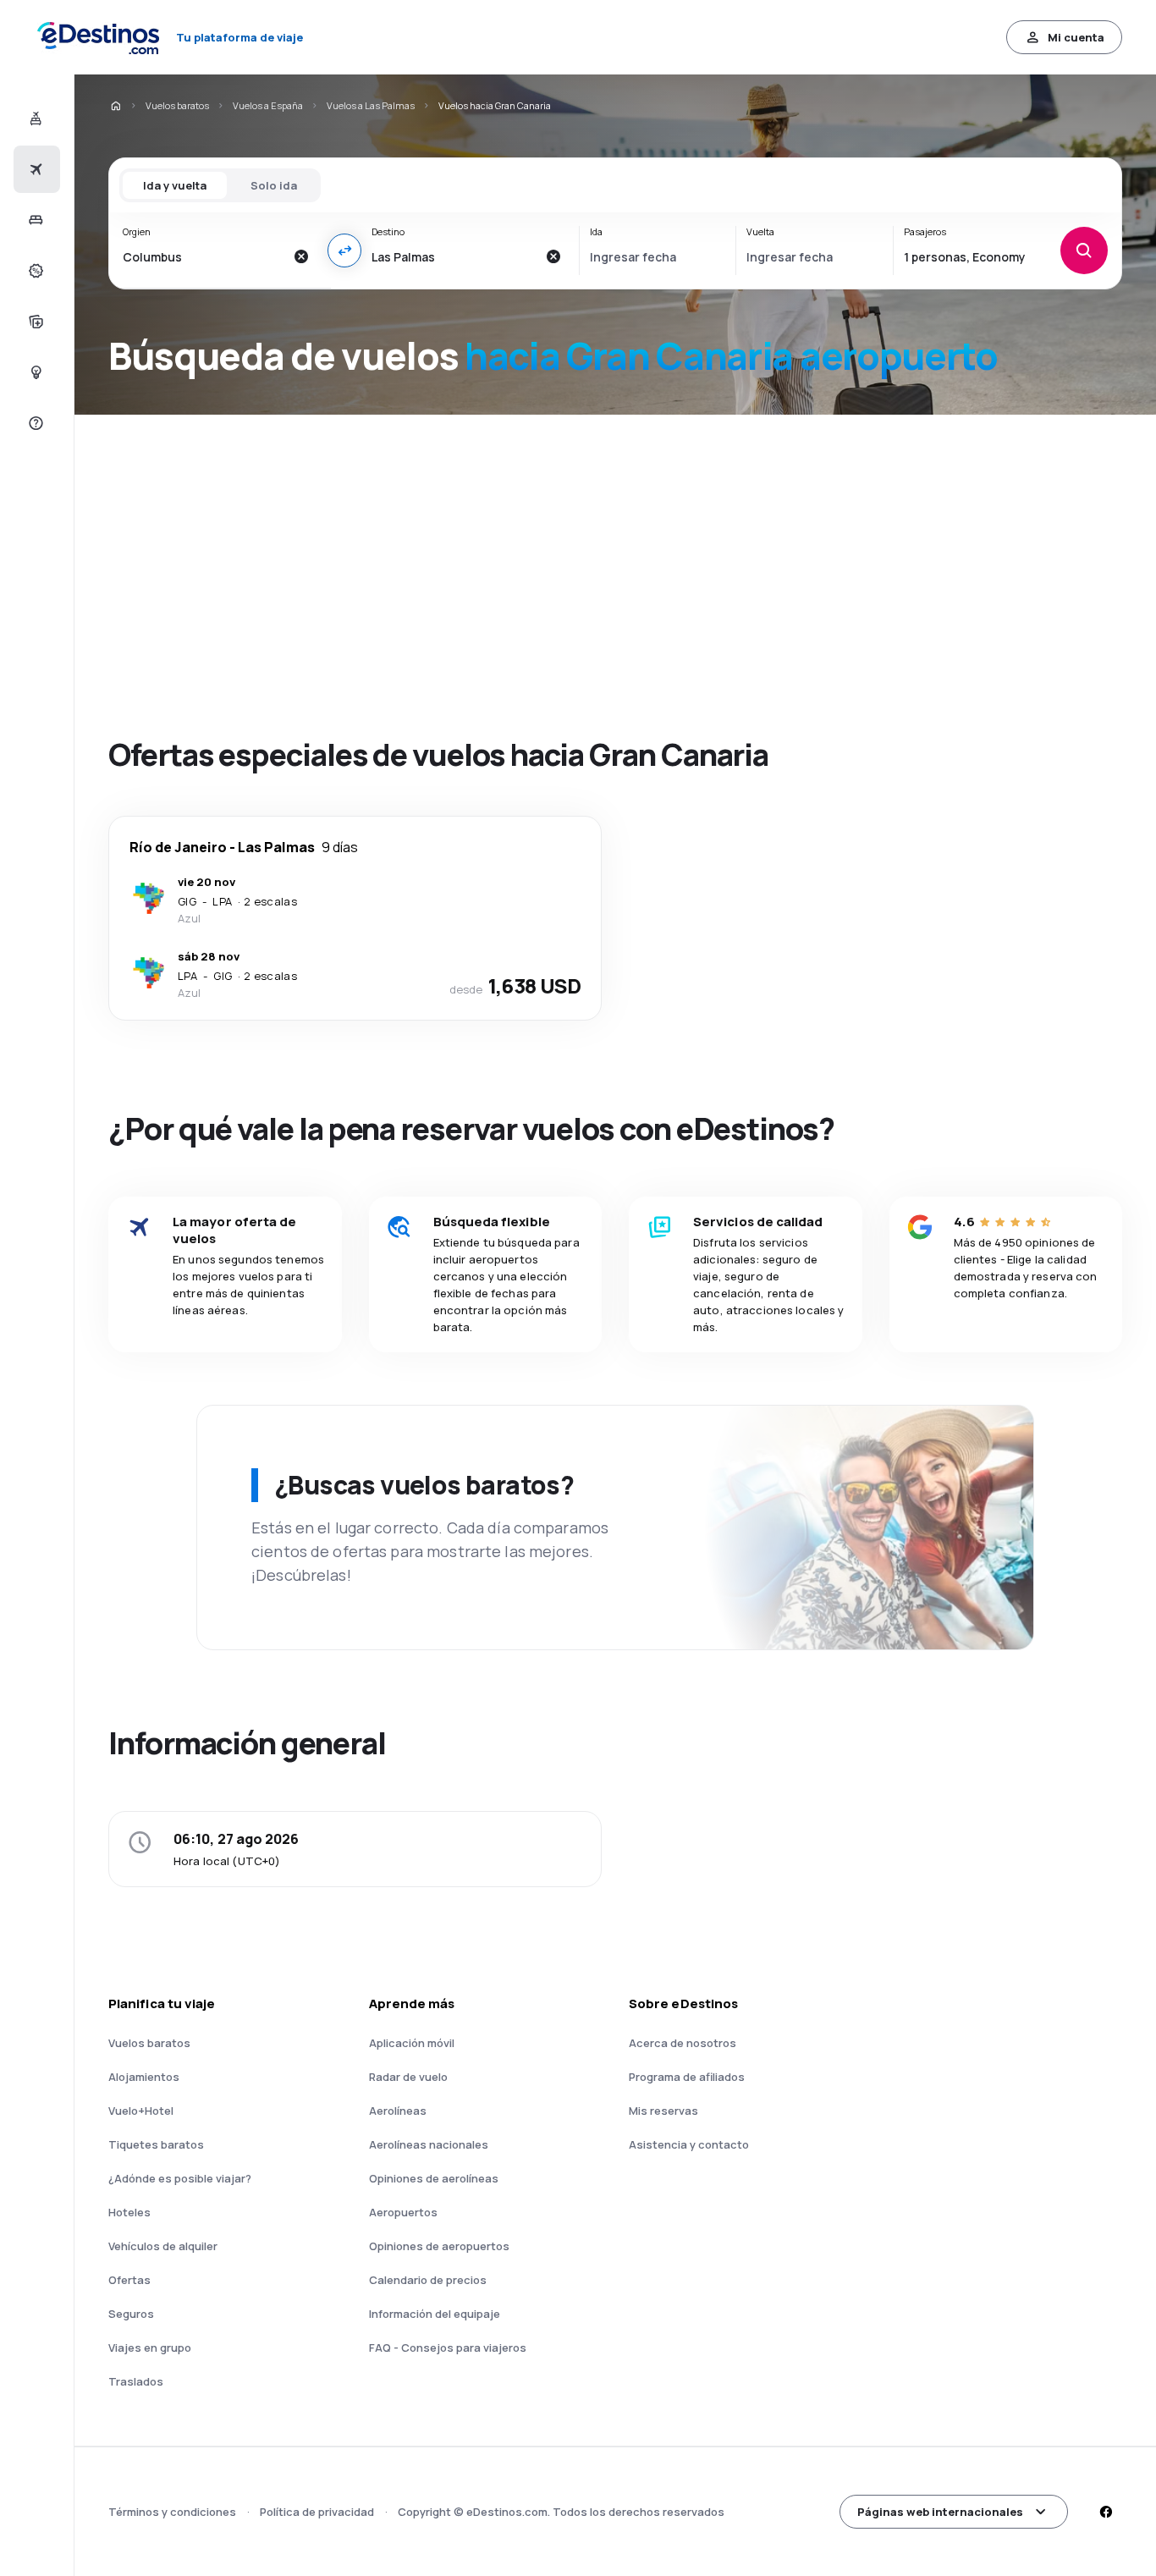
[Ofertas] (34, 271)
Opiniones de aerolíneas (434, 2178)
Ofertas (129, 2280)
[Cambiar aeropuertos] (344, 250)
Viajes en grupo (150, 2348)
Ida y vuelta (175, 185)
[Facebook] (1105, 2512)
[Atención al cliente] (34, 423)
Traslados (136, 2381)
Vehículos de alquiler (163, 2246)
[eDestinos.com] (115, 106)
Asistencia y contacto (689, 2144)
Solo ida (274, 185)
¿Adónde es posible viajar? (180, 2178)
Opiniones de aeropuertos (439, 2246)
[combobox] (203, 256)
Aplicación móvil (412, 2043)
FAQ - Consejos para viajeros (448, 2348)
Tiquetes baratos (156, 2144)
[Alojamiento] (34, 220)
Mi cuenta (1076, 37)
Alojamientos (144, 2077)
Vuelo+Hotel (141, 2111)
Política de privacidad (317, 2512)
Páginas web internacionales (940, 2512)
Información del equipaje (435, 2314)
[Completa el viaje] (34, 322)
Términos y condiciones (172, 2512)
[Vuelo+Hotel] (34, 118)
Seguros (131, 2314)
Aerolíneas (398, 2111)
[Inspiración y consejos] (34, 372)
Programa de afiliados (687, 2077)
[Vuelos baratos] (34, 169)
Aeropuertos (403, 2212)
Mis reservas (663, 2111)
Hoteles (129, 2212)
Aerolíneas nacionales (429, 2144)
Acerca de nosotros (683, 2043)
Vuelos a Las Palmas (371, 105)
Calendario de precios (428, 2280)
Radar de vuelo (408, 2077)
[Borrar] (300, 256)
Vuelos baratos (177, 105)
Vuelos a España (268, 105)
